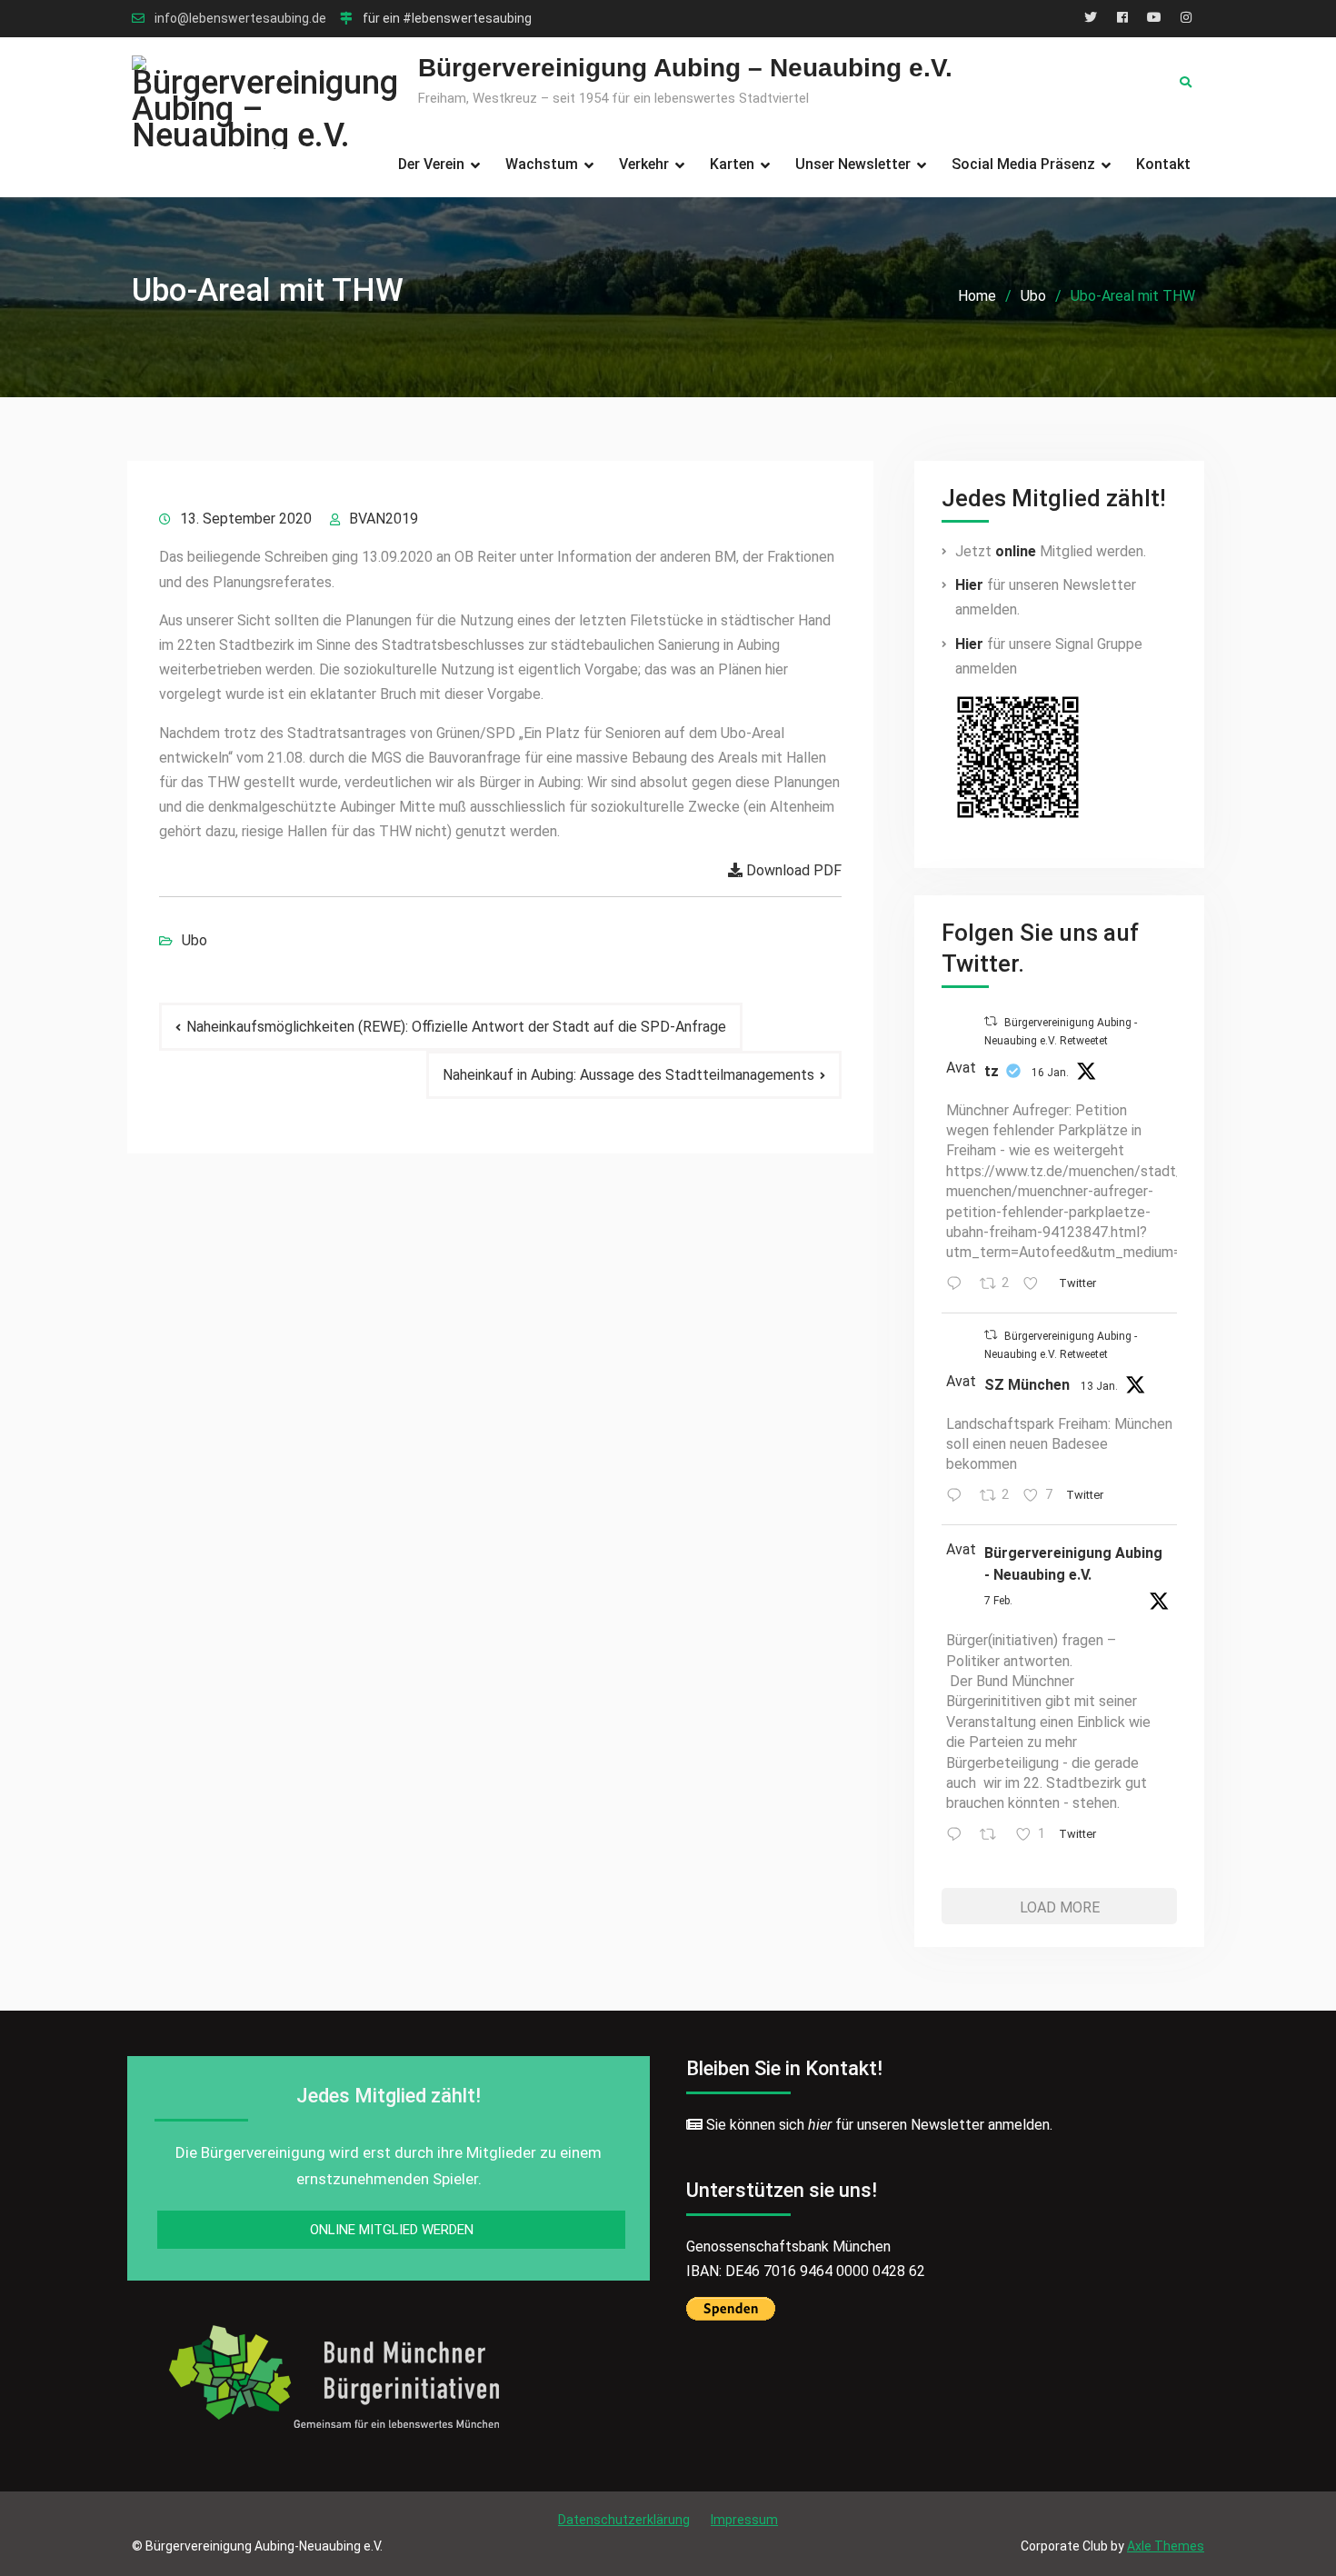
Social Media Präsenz (1023, 164)
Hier (969, 585)
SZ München (1027, 1385)
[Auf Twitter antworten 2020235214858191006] (958, 1836)
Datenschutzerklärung (624, 2520)
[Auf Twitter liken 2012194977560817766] (1036, 1285)
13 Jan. (1099, 1386)
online (1016, 551)
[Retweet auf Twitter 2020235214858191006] (993, 1836)
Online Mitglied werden (392, 2230)
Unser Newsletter (853, 164)
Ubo (194, 940)
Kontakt (1163, 164)
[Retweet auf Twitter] (991, 1021)
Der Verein (431, 164)
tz (992, 1071)
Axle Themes (1166, 2546)
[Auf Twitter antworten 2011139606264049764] (958, 1497)
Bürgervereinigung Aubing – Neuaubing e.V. (685, 68)
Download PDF (792, 870)
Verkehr (644, 164)
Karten (732, 164)
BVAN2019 (384, 519)
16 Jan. (1050, 1073)
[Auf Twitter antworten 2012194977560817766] (958, 1285)
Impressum (744, 2520)
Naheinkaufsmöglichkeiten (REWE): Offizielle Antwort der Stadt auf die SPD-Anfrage (456, 1027)
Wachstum (542, 164)
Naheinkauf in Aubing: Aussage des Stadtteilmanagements (628, 1075)
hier (820, 2125)
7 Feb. (998, 1601)
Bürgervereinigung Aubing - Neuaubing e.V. (1073, 1564)
